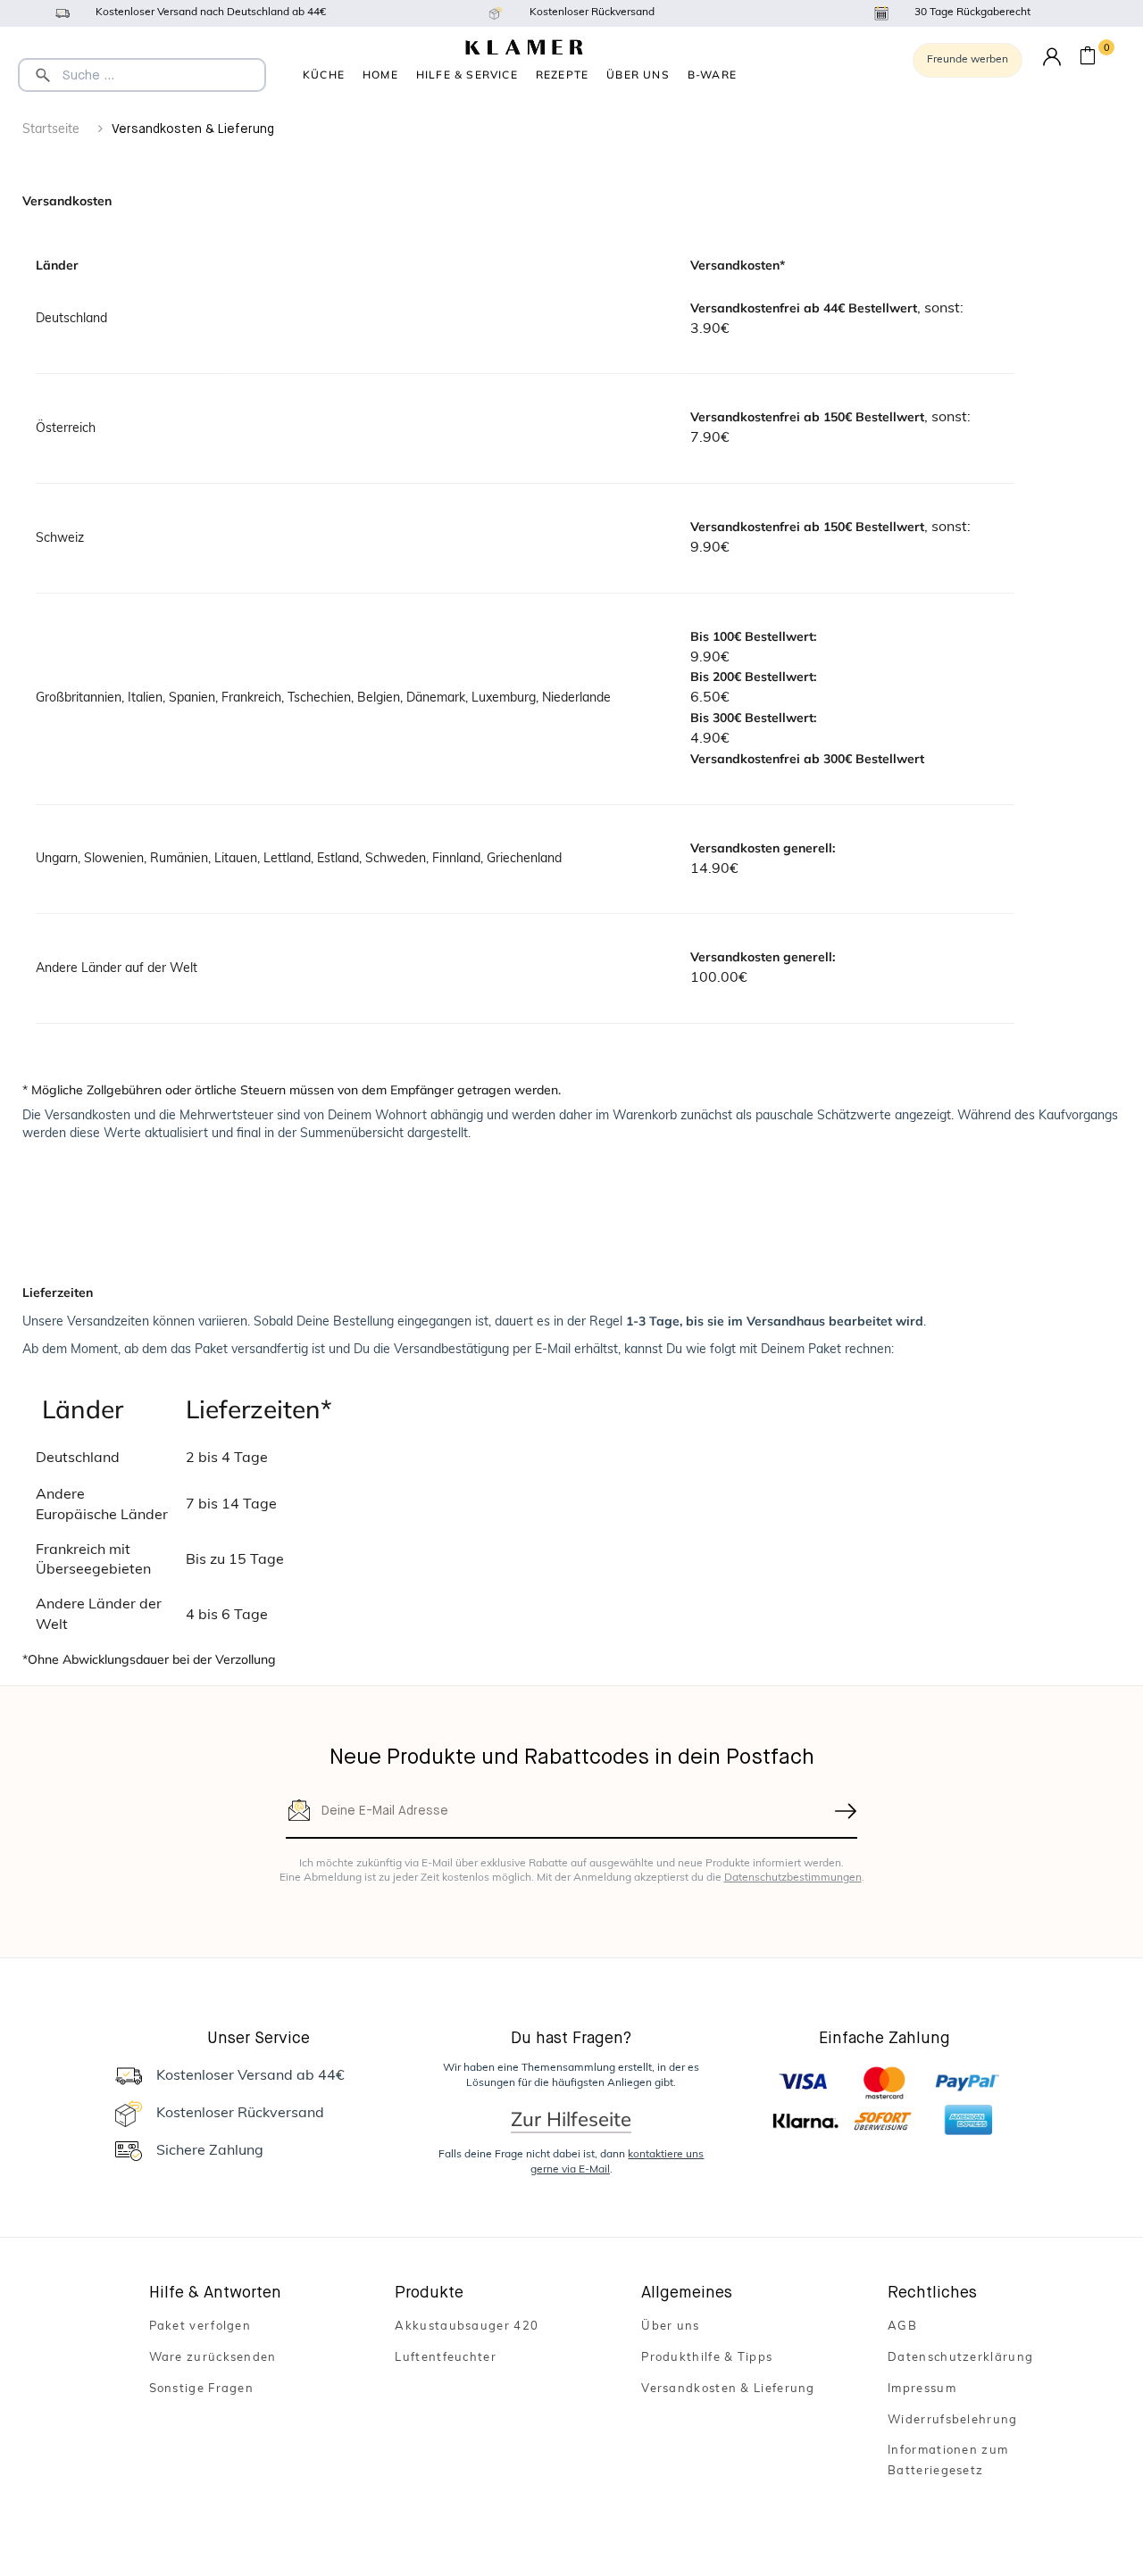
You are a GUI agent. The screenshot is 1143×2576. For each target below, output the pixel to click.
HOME (380, 75)
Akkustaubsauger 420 (467, 2327)
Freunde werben (968, 60)
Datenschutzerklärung (960, 2358)
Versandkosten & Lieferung (728, 2389)
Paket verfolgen (200, 2327)
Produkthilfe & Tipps (707, 2358)
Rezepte (562, 75)
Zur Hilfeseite (571, 2119)
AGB (902, 2327)
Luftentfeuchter (446, 2358)
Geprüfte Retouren (712, 77)
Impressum (922, 2389)
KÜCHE (324, 75)
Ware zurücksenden (213, 2358)
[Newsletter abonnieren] (847, 1811)
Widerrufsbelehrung (952, 2420)
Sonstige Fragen (202, 2389)
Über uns (638, 75)
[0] (1088, 58)
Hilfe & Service (467, 75)
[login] (1052, 58)
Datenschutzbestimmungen (793, 1878)
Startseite (51, 130)
